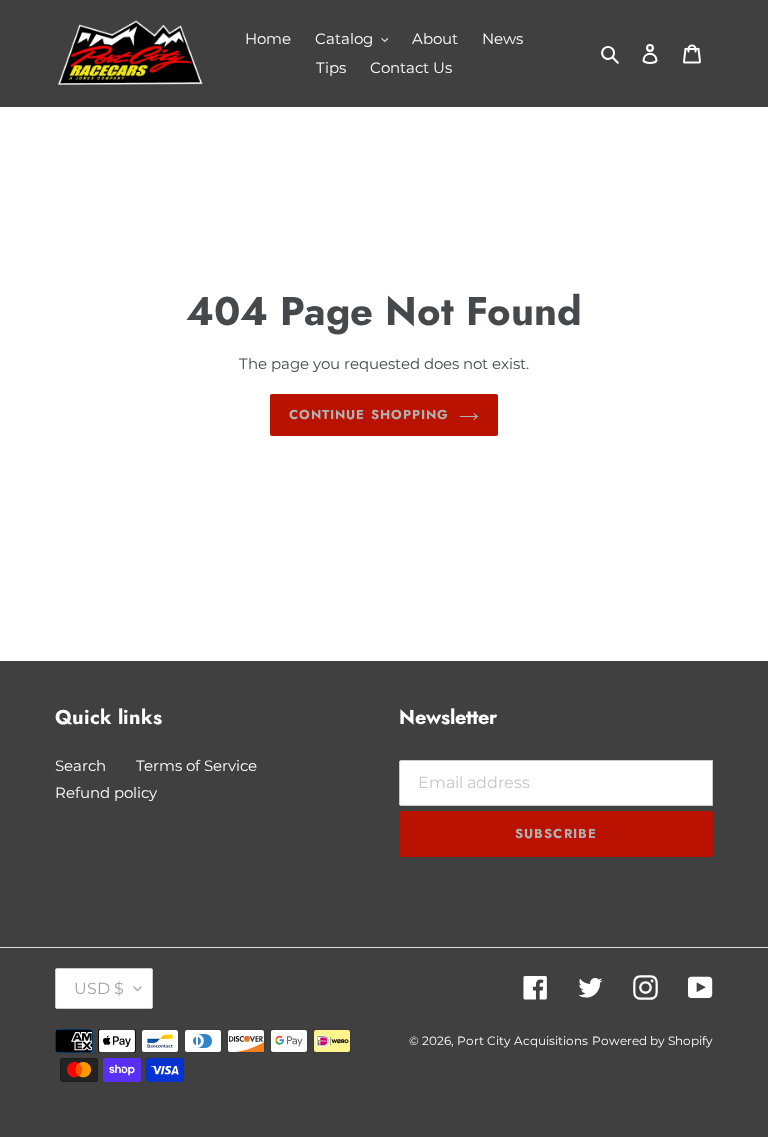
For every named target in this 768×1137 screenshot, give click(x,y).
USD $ (99, 988)
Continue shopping (369, 414)
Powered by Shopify (652, 1040)
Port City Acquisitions (522, 1040)
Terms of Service (196, 765)
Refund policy (106, 792)
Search (80, 765)
